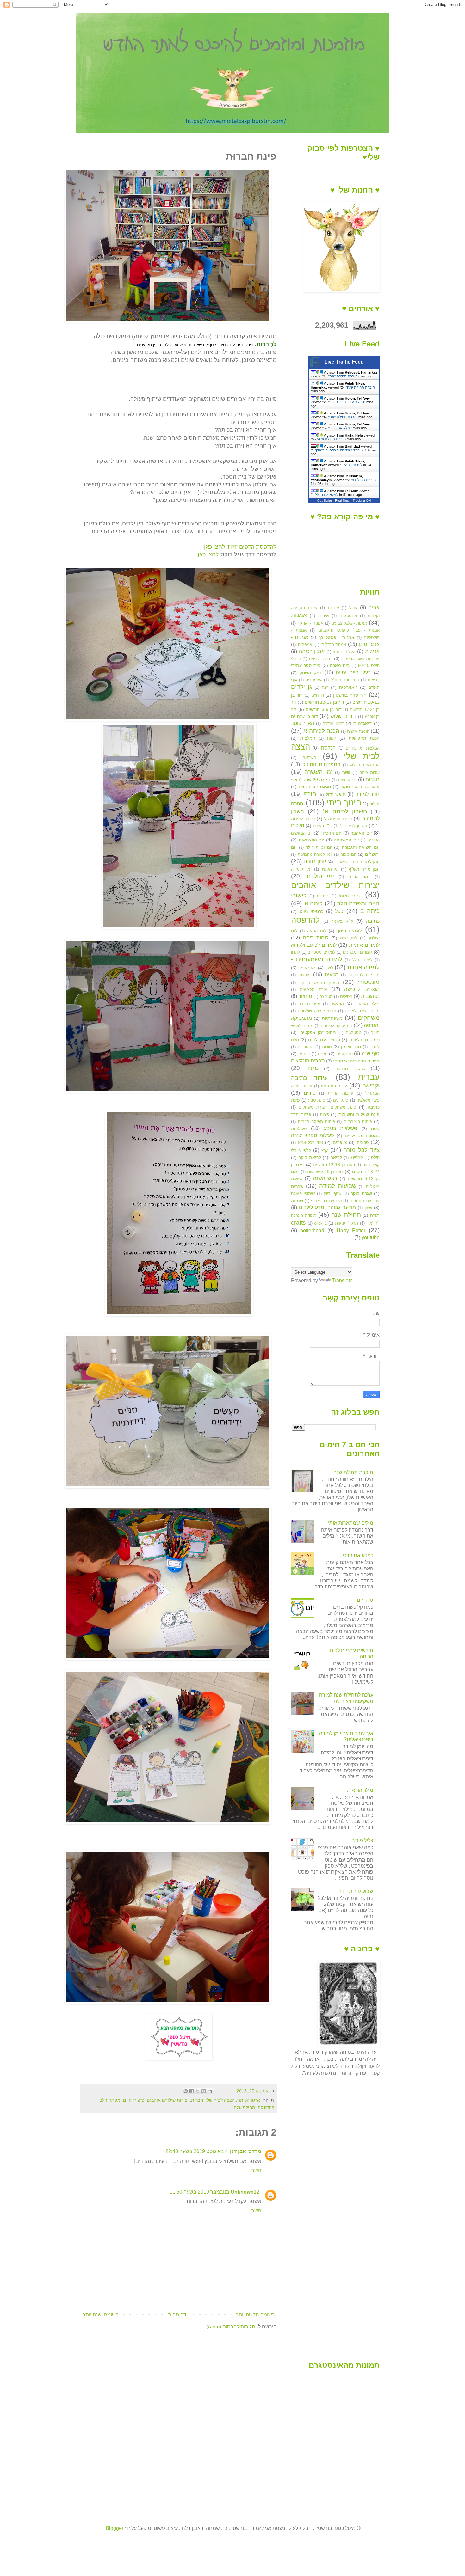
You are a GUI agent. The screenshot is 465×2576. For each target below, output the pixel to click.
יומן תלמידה (302, 869)
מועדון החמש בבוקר (319, 983)
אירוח (324, 615)
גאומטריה (314, 680)
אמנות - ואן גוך (310, 623)
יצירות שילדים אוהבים (168, 2100)
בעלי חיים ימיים (353, 673)
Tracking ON (362, 501)
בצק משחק (311, 673)
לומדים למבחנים (358, 952)
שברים (297, 1186)
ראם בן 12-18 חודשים (334, 1165)
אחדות (333, 608)
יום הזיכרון (332, 833)
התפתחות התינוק (321, 765)
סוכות (327, 1047)
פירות (325, 1114)
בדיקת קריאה (321, 659)
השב (256, 2171)
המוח (332, 738)
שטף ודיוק (332, 1193)
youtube (371, 1237)
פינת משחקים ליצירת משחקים (327, 1107)
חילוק (375, 804)
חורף (310, 794)
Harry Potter (351, 1230)
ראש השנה (325, 1178)
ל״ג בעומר (342, 921)
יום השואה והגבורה (361, 847)
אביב (374, 607)
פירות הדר (301, 1114)
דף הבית (177, 2315)
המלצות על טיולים (363, 748)
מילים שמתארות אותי (351, 1523)
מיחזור (305, 996)
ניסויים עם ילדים (324, 1040)
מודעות (304, 975)
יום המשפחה (346, 840)
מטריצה (326, 997)
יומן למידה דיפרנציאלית (357, 862)
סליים (323, 1054)
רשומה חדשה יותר (255, 2315)
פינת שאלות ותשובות (359, 1114)
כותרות (323, 896)
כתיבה (373, 921)
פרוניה (363, 1142)
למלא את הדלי (341, 428)
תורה (375, 1215)
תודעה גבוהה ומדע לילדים (327, 1207)
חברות (197, 2100)
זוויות (346, 772)
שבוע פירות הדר (356, 1891)
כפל (339, 911)
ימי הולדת (320, 876)
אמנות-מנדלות (334, 644)
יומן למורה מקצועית (315, 854)
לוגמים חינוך (349, 931)
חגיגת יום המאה (315, 786)
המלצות (308, 738)
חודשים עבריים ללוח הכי (347, 402)
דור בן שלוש (343, 716)
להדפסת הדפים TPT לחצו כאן (240, 547)
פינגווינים (341, 1100)
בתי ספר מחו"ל (345, 680)
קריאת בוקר (310, 1157)
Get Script (325, 501)
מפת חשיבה (310, 1004)
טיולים (298, 826)
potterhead (312, 1230)
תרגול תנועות (347, 1223)
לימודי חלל (362, 960)
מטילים (346, 997)
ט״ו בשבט (322, 826)
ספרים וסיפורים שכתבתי (356, 1061)
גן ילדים (301, 687)
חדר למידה (367, 794)
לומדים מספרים (321, 952)
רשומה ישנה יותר (101, 2315)
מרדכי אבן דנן (246, 2151)
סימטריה (344, 1054)
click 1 (320, 1223)
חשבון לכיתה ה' (354, 826)
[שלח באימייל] (210, 2091)
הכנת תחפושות (364, 738)
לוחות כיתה (354, 465)
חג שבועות (347, 780)
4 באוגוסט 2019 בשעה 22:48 (197, 2151)
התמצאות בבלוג (365, 765)
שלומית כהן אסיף (326, 1201)
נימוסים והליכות (364, 1040)
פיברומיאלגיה (368, 1100)
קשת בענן (371, 1165)
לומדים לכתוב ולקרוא (314, 945)
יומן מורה (315, 861)
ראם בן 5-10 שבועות (325, 1172)
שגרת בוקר (361, 1193)
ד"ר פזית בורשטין (350, 695)
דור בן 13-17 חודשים (324, 702)
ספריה (304, 1054)
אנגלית (372, 651)
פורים (310, 1093)
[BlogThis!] (204, 2091)
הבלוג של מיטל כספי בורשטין (338, 450)
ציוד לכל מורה (361, 1150)
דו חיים (318, 695)
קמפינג (357, 1157)
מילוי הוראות (367, 1004)
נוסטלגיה (353, 1033)
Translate (342, 1280)
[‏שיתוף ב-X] (198, 2091)
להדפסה (266, 2107)
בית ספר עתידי (306, 665)
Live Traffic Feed (344, 362)
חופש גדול (336, 794)
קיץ (324, 1150)
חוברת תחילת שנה (344, 376)
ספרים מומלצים (308, 1061)
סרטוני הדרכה (350, 1068)
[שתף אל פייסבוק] (192, 2091)
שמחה (297, 1201)
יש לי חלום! (350, 896)
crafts (298, 1223)
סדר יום (365, 1600)
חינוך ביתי (344, 803)
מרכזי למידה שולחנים (317, 1011)
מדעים (332, 974)
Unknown (242, 2192)
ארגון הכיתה (249, 2100)
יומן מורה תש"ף (364, 869)
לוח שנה (349, 938)
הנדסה (328, 748)
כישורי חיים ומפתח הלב (122, 2100)
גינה (325, 687)
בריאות (374, 680)
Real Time (342, 501)
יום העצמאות (312, 840)
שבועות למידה (338, 1186)
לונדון (295, 952)
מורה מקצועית (314, 990)
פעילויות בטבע (341, 1128)
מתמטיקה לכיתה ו (336, 1026)
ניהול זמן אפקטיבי (317, 1032)
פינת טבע (317, 1100)
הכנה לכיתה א (321, 731)
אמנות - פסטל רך (336, 637)
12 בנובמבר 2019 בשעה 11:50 (214, 2192)
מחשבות (370, 996)
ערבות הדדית (341, 1093)
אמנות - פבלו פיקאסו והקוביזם (349, 630)
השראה (309, 757)
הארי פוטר (303, 723)
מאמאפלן (307, 968)
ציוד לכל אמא (310, 1143)
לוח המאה (317, 931)
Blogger (115, 2528)
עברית (369, 1077)
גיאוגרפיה (348, 687)
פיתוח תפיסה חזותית (316, 1121)
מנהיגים (337, 1004)
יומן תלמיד (330, 869)
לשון (329, 968)
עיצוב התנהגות (334, 1086)
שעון (368, 1208)
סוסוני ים (306, 1047)
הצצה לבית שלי (220, 2100)
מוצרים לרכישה (362, 989)
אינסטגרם (348, 616)
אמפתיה (305, 644)
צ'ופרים (340, 1142)
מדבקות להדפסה (364, 975)
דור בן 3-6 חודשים (324, 709)
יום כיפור (348, 854)
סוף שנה (371, 1053)
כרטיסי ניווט (311, 911)
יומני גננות (360, 877)
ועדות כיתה (369, 772)
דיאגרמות (363, 723)
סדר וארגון (351, 1047)
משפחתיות (332, 1018)
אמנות (299, 615)
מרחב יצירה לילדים (362, 1011)
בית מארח (340, 665)
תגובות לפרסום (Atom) (231, 2327)
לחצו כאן (208, 554)
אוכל (353, 608)
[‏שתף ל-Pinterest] (186, 2091)
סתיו (313, 1068)
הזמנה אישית (358, 731)
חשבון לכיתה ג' (338, 819)
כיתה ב (370, 911)
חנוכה (297, 804)
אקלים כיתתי (344, 652)
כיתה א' (313, 903)
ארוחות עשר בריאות (360, 658)
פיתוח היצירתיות (358, 1121)
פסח (375, 1129)
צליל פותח (362, 1841)
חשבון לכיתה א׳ (345, 811)
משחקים (369, 1018)
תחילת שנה (245, 2107)
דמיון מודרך (333, 723)
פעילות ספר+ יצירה (313, 1135)
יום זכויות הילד (319, 847)
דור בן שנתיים (304, 716)
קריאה (336, 1157)
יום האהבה (361, 833)
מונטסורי (369, 982)
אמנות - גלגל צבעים (349, 623)
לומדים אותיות (364, 945)
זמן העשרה (319, 772)
